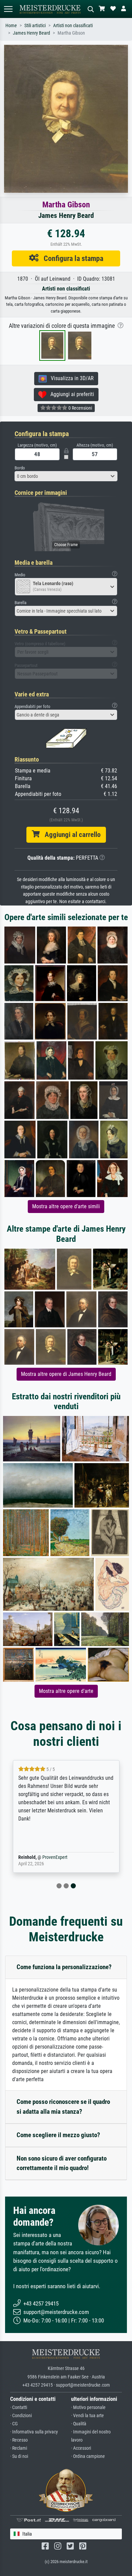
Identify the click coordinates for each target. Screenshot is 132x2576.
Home (11, 26)
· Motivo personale (88, 2407)
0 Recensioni (80, 408)
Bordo (20, 468)
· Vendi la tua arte (87, 2416)
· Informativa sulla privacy (34, 2432)
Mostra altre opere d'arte (66, 1691)
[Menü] (8, 9)
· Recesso (19, 2440)
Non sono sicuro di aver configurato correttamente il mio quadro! (62, 2163)
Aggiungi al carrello (70, 835)
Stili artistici (35, 26)
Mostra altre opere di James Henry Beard (66, 1374)
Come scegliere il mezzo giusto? (58, 2135)
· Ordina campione (88, 2456)
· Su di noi (19, 2456)
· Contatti (19, 2407)
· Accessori (81, 2448)
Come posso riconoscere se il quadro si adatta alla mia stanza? (63, 2107)
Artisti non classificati (73, 26)
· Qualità (79, 2424)
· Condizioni (21, 2416)
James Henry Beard (31, 33)
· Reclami (19, 2448)
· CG (14, 2424)
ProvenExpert (55, 1857)
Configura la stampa (71, 258)
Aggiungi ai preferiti (70, 394)
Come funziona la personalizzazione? (64, 1967)
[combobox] (66, 476)
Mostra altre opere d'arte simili (66, 1206)
